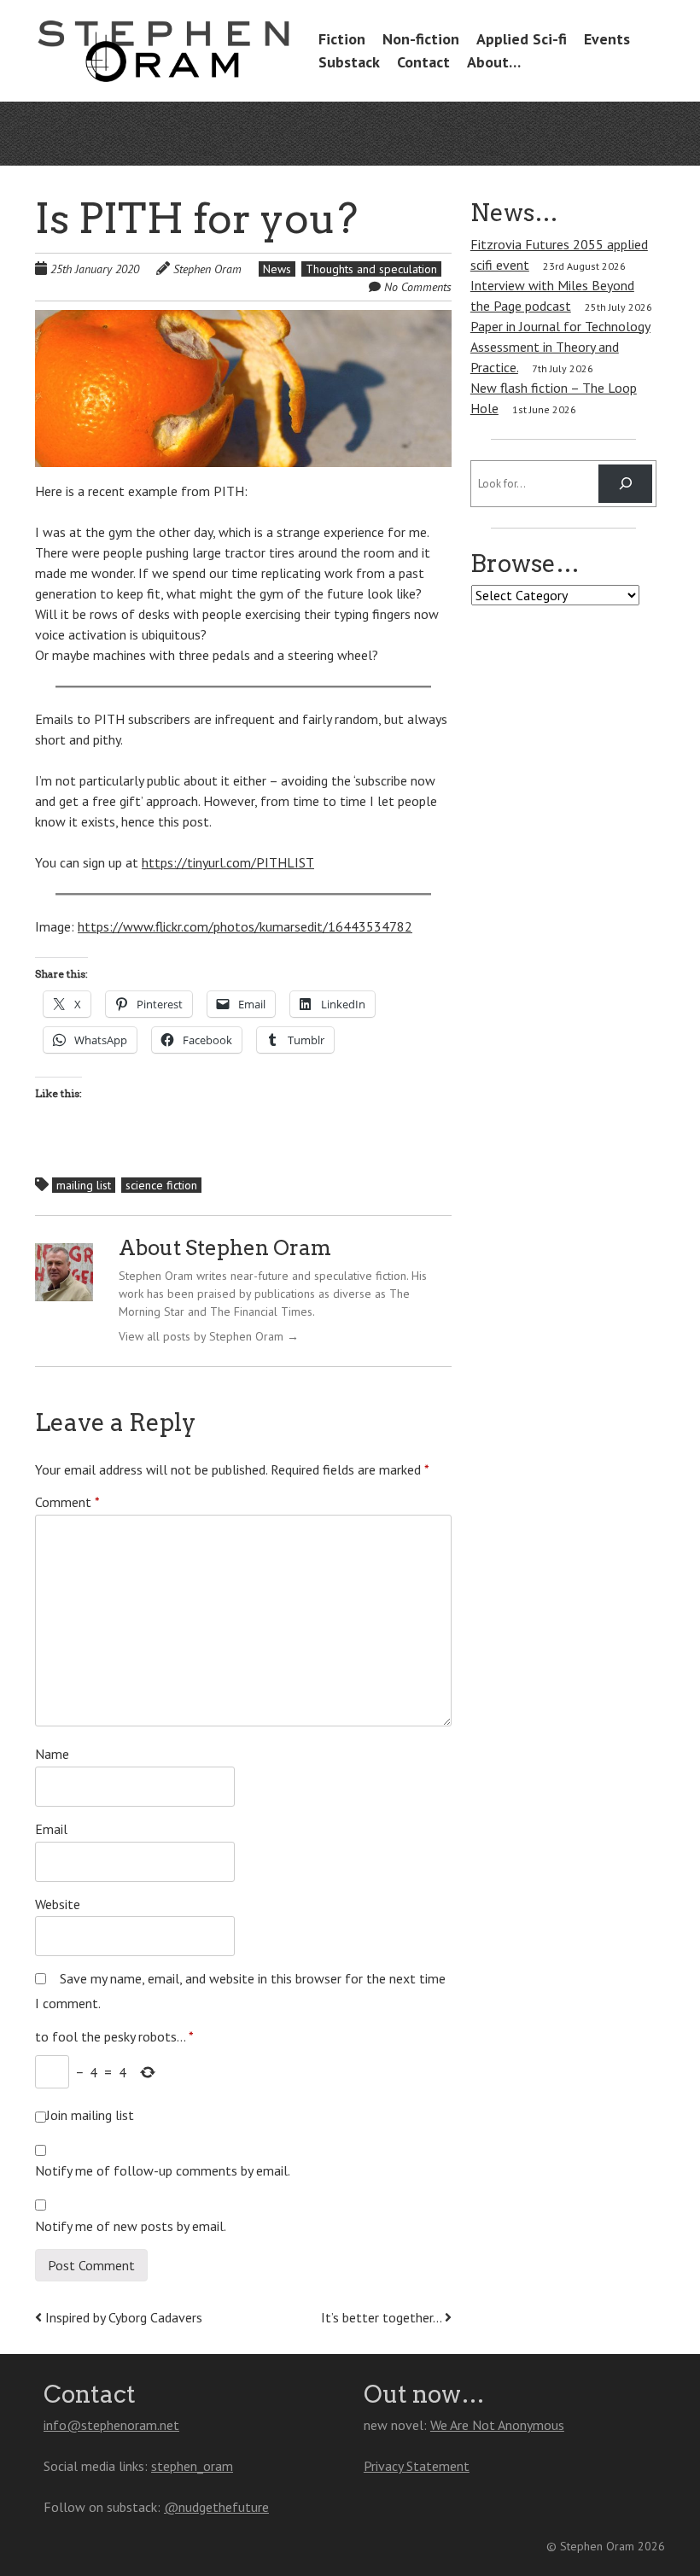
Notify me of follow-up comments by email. (163, 2170)
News (277, 269)
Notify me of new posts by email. (131, 2226)
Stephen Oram (207, 269)
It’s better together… (383, 2317)
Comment (67, 1502)
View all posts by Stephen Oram (209, 1336)
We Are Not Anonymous (497, 2425)
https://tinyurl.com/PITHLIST (228, 862)
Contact (423, 62)
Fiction (342, 39)
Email (51, 1829)
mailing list (84, 1185)
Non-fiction (421, 39)
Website (58, 1904)
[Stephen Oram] (163, 57)
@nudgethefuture (216, 2507)
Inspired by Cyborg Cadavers (122, 2317)
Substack (349, 62)
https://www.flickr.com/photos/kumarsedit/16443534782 (245, 926)
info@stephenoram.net (111, 2425)
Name (52, 1754)
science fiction (161, 1185)
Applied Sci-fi (522, 39)
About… (494, 62)
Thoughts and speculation (371, 269)
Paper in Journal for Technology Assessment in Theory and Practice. (560, 347)
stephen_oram (192, 2466)
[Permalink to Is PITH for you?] (243, 320)
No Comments (418, 287)
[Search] (625, 484)
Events (607, 39)
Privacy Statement (417, 2466)
